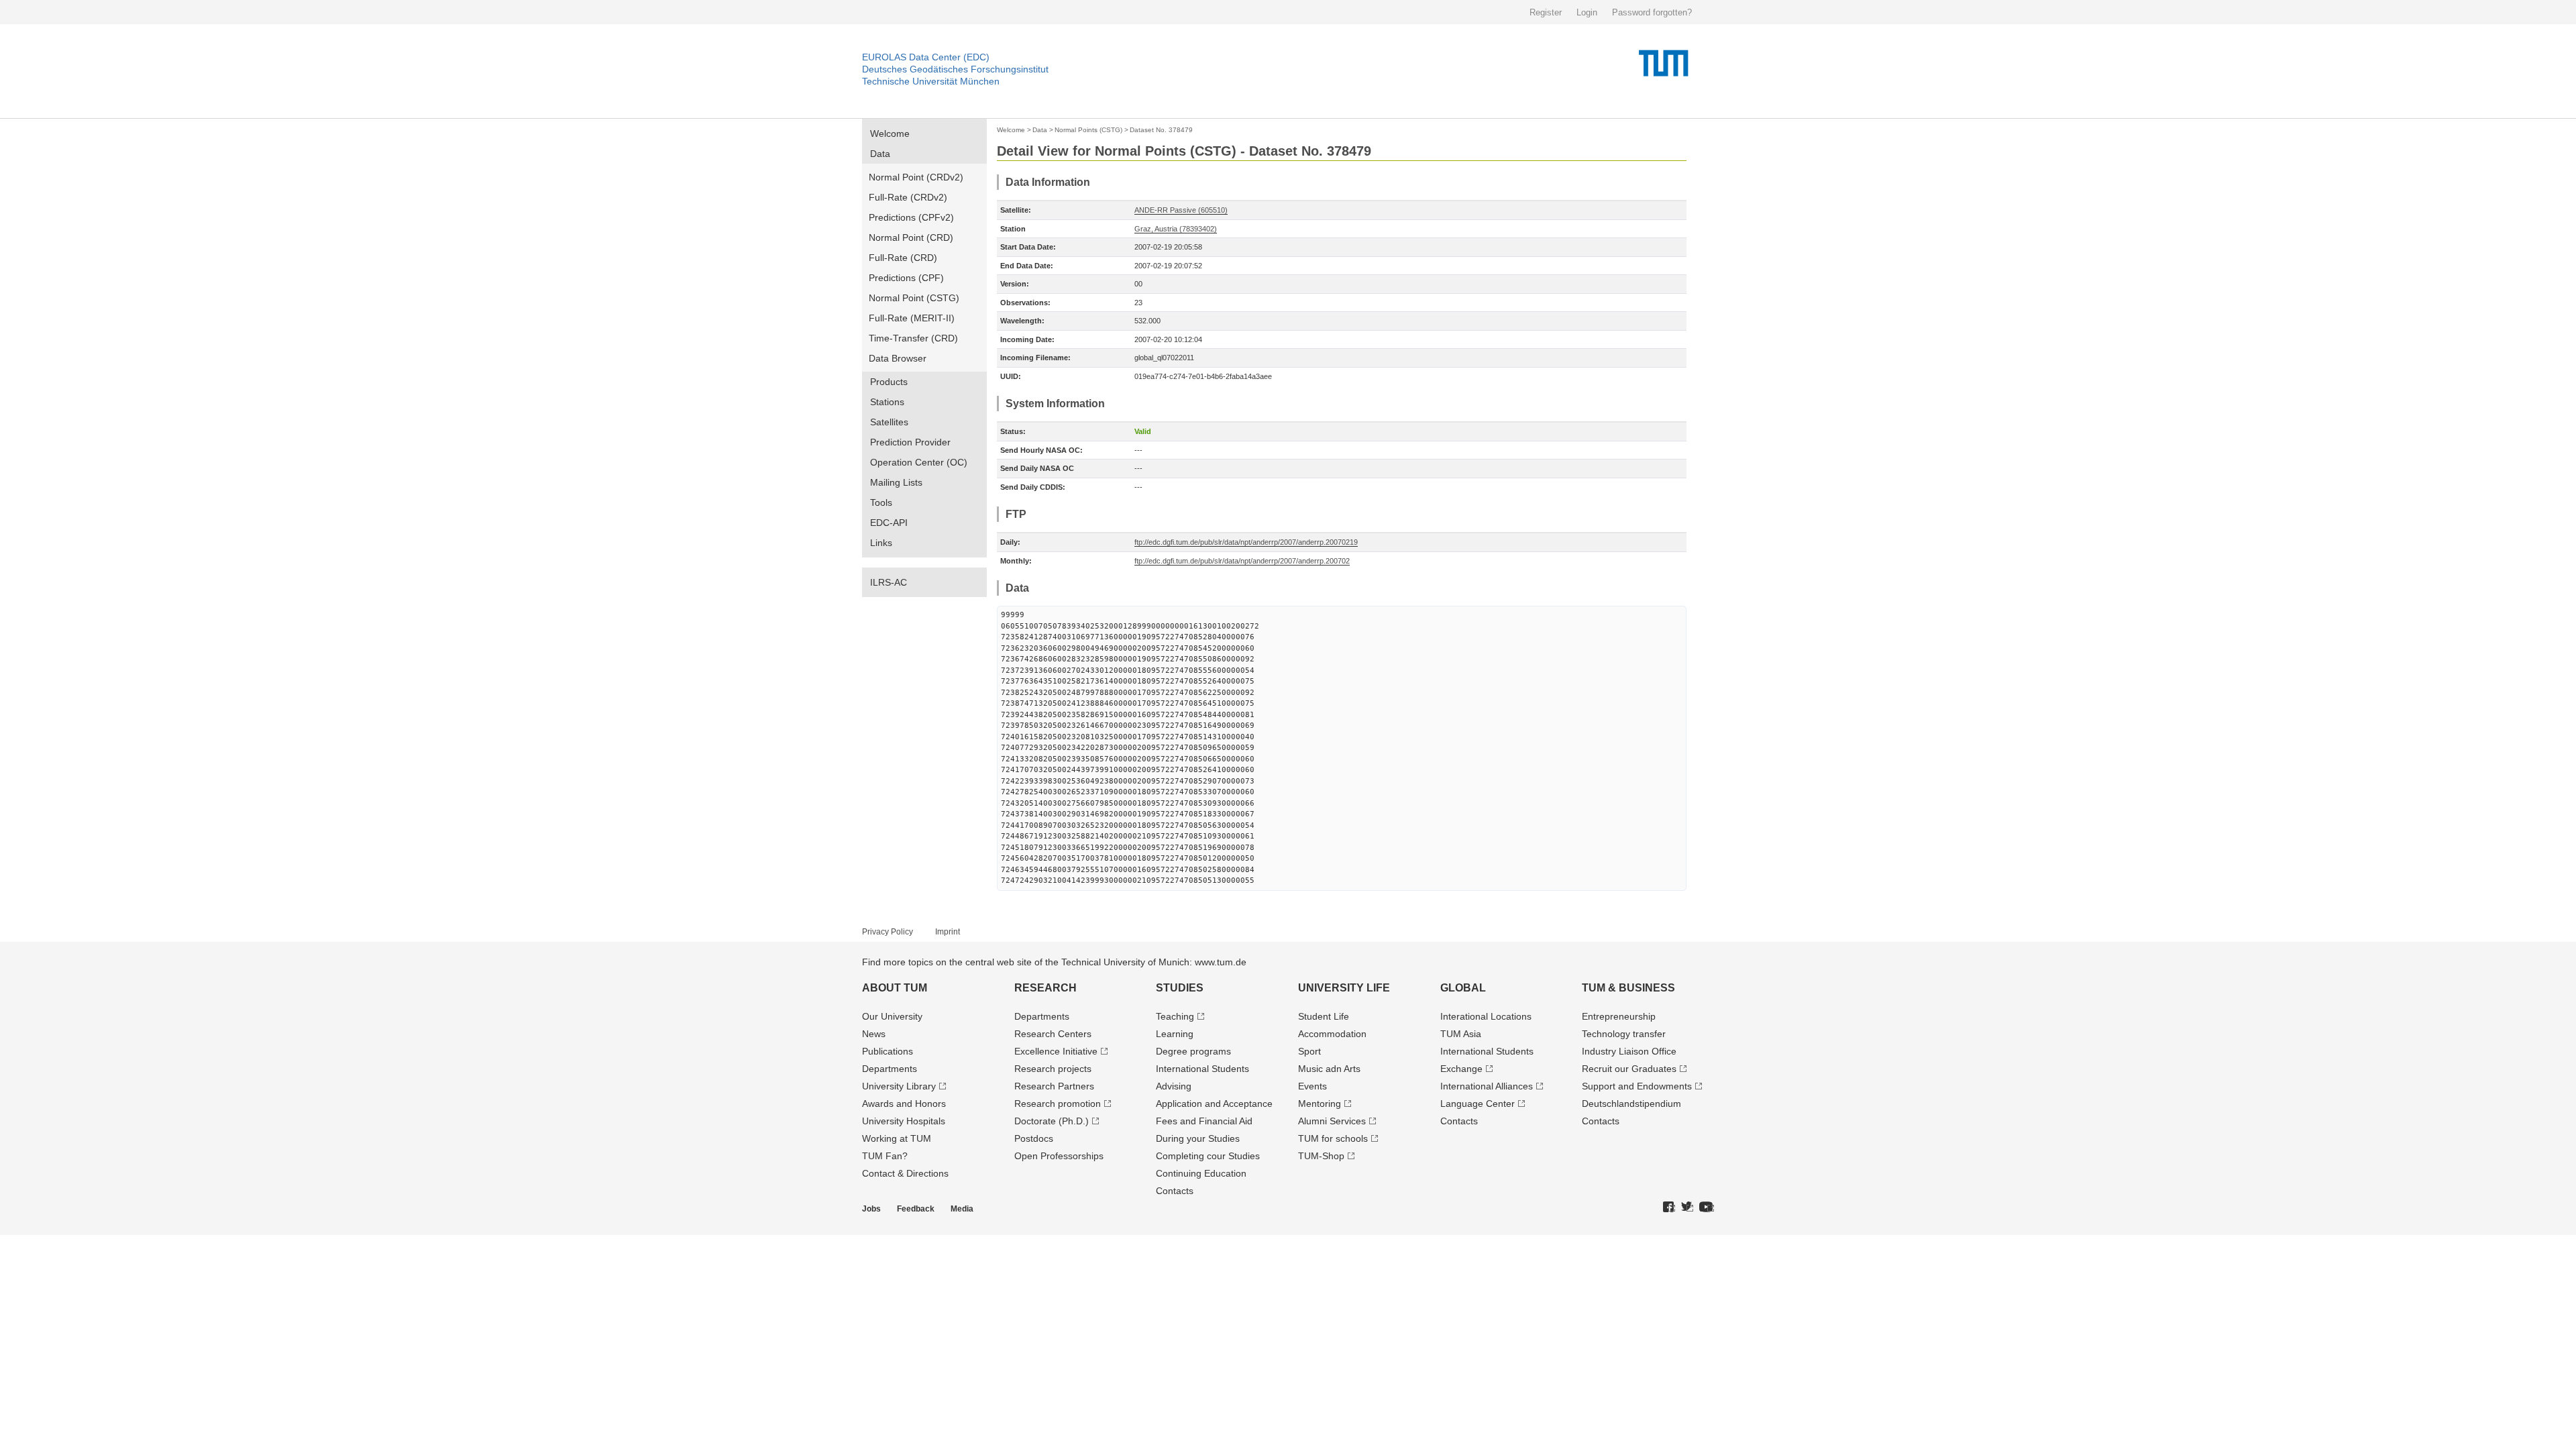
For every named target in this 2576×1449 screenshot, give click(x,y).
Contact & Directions (905, 1173)
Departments (890, 1069)
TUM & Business (1628, 988)
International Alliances (1487, 1086)
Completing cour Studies (1208, 1156)
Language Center (1478, 1104)
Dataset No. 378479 (1161, 130)
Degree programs (1193, 1051)
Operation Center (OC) (919, 462)
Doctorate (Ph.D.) (1052, 1121)
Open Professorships (1059, 1156)
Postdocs (1034, 1138)
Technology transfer (1624, 1034)
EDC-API (889, 523)
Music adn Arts (1329, 1069)
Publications (888, 1051)
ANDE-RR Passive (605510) (1181, 210)
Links (881, 543)
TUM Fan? (885, 1156)
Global (1463, 988)
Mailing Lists (896, 482)
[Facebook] (1669, 1207)
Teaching (1175, 1016)
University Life (1344, 988)
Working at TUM (897, 1138)
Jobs (871, 1209)
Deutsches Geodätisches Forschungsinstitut (955, 69)
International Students (1202, 1069)
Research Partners (1054, 1086)
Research (1045, 988)
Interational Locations (1486, 1016)
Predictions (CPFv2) (911, 217)
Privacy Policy (888, 932)
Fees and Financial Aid (1204, 1121)
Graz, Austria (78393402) (1176, 229)
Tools (881, 502)
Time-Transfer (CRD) (913, 338)
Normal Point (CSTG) (914, 298)
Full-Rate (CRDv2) (908, 197)
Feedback (916, 1209)
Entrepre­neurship (1619, 1016)
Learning (1175, 1034)
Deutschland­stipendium (1631, 1104)
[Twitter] (1687, 1207)
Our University (892, 1016)
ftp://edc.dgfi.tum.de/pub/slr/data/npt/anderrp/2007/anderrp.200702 (1242, 561)
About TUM (895, 988)
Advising (1174, 1086)
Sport (1309, 1051)
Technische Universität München (931, 81)
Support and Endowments (1637, 1086)
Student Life (1324, 1016)
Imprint (948, 932)
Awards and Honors (904, 1104)
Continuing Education (1201, 1173)
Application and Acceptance (1214, 1104)
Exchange (1461, 1069)
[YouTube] (1707, 1207)
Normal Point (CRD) (911, 237)
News (874, 1034)
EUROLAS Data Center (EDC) (926, 57)
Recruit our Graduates (1629, 1069)
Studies (1180, 988)
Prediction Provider (910, 442)
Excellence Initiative (1056, 1051)
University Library (899, 1086)
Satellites (889, 422)
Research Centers (1053, 1034)
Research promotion (1058, 1104)
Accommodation (1332, 1034)
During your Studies (1198, 1138)
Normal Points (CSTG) (1088, 130)
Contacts (1175, 1191)
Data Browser (898, 358)
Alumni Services (1332, 1121)
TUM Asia (1461, 1034)
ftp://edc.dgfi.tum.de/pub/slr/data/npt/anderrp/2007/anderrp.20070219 (1246, 542)
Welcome (890, 133)
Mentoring (1320, 1104)
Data (880, 154)
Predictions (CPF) (906, 278)
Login (1587, 12)
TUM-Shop (1321, 1156)
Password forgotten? (1652, 12)
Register (1546, 12)
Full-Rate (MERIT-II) (912, 318)
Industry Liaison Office (1629, 1051)
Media (962, 1209)
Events (1312, 1086)
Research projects (1053, 1069)
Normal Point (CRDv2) (916, 177)
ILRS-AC (889, 582)
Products (889, 382)
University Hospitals (904, 1121)
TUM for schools (1333, 1138)
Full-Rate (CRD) (903, 258)
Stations (887, 402)
